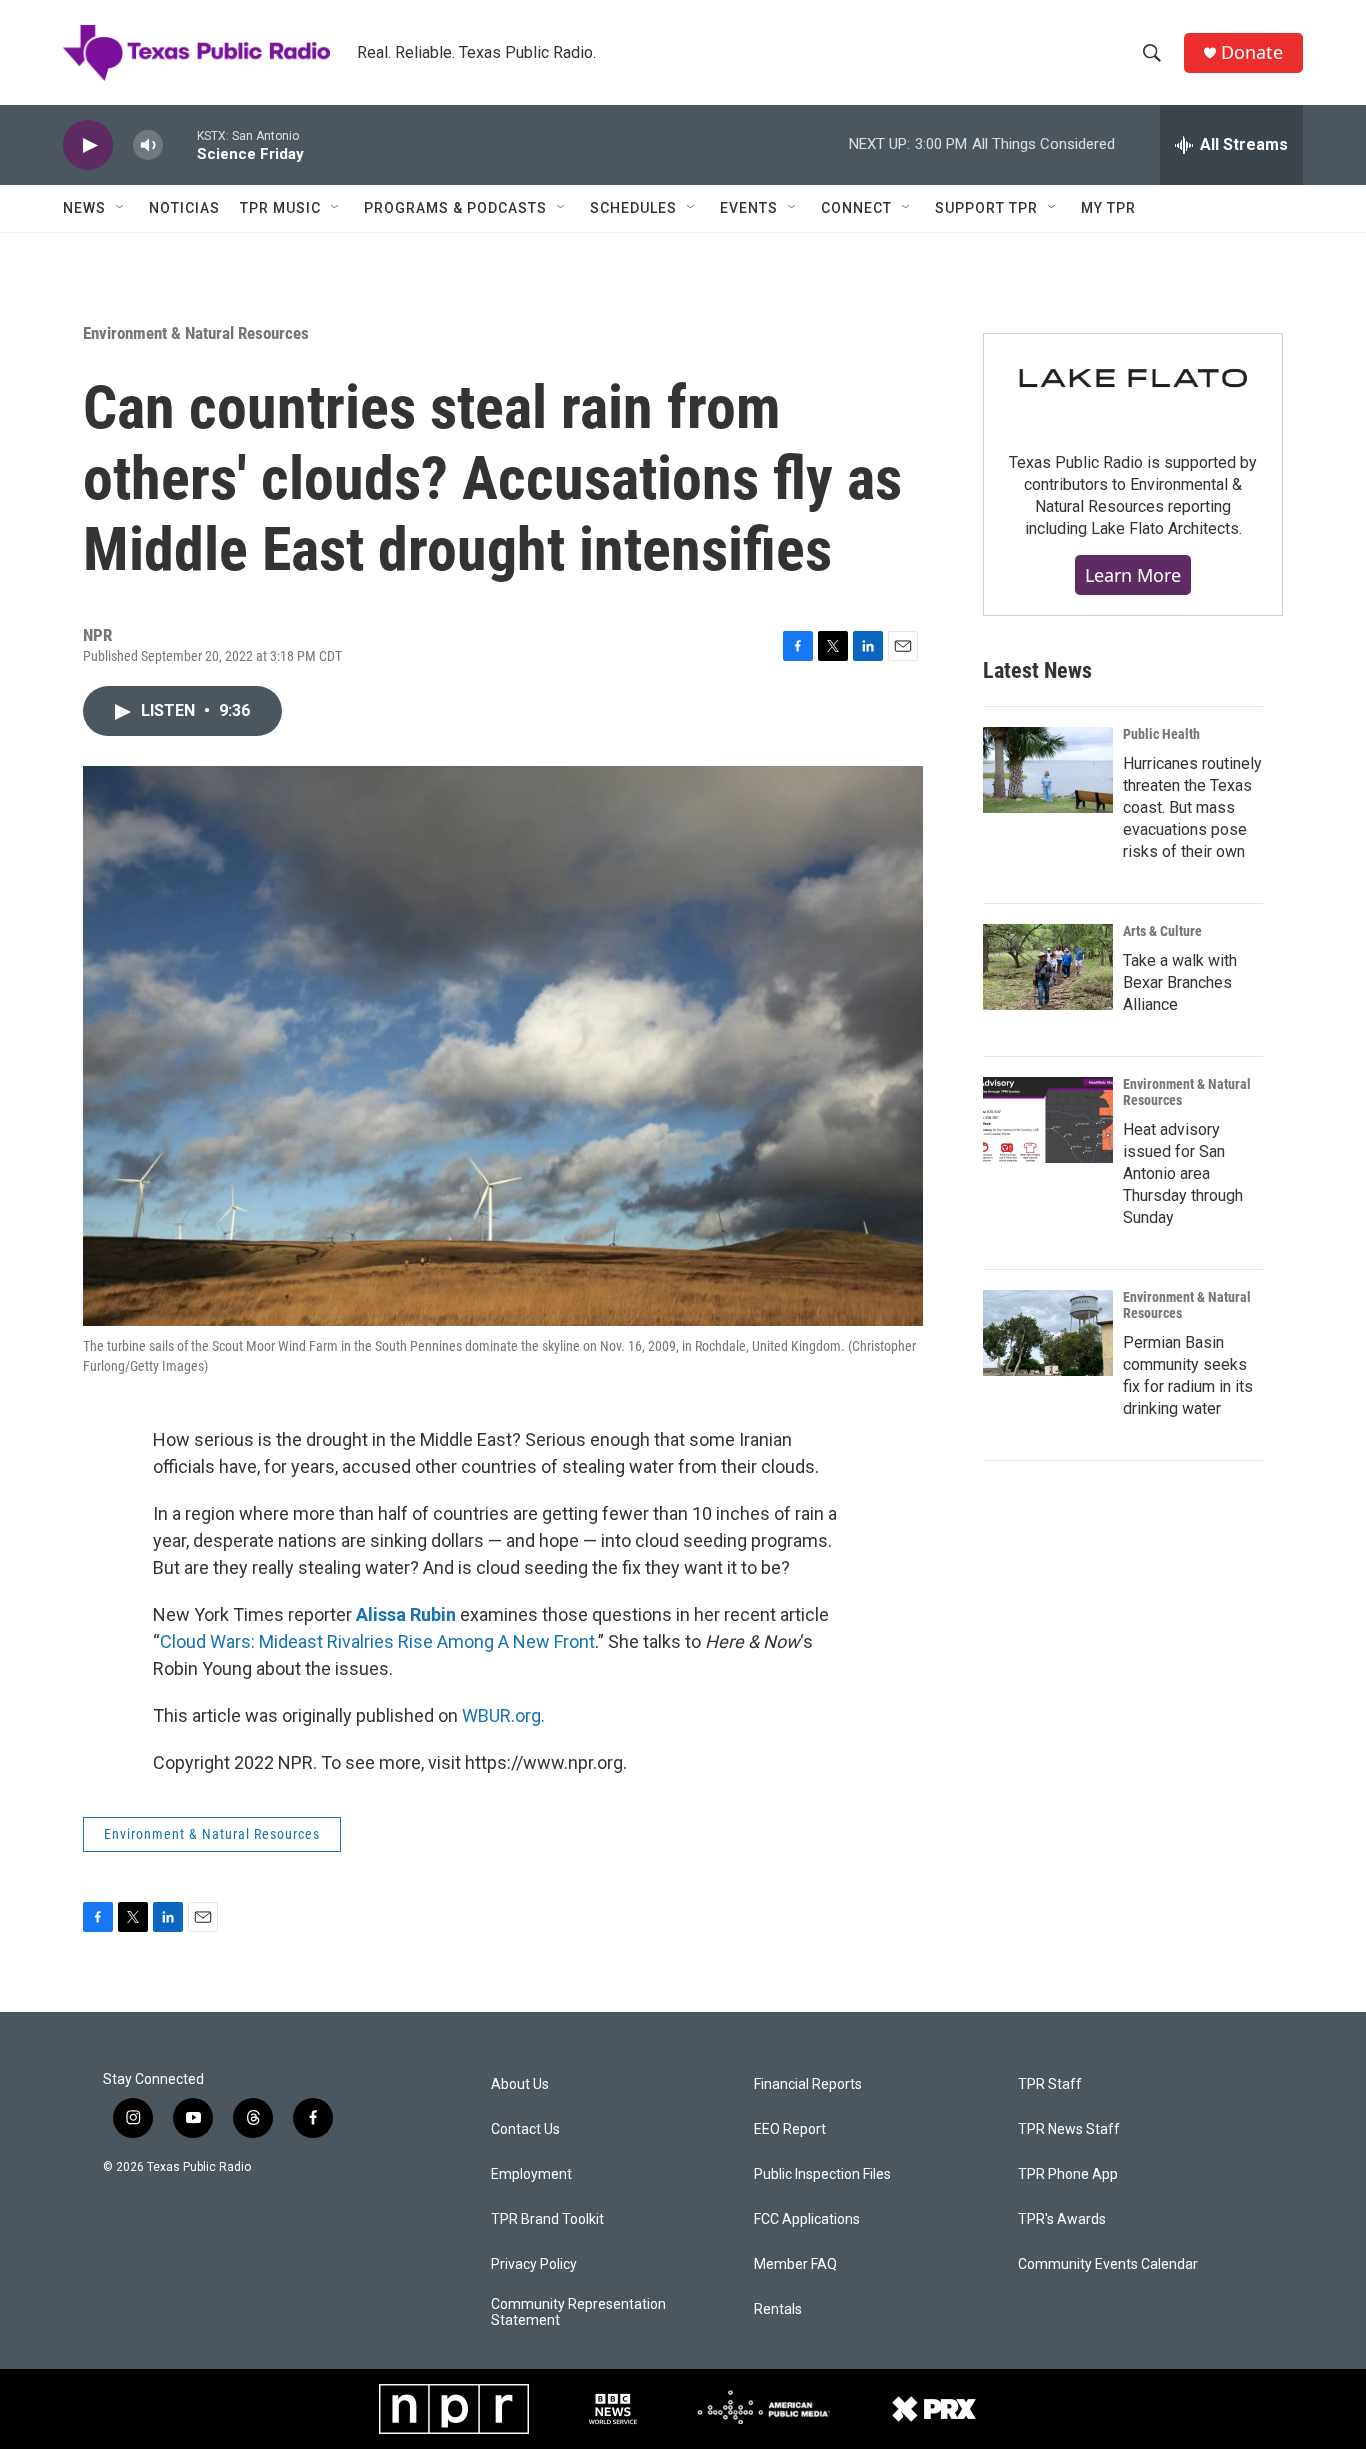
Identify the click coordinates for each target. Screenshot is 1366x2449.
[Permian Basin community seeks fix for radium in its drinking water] (1048, 1333)
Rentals (778, 2309)
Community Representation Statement (578, 2312)
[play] (88, 145)
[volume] (148, 145)
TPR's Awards (1062, 2219)
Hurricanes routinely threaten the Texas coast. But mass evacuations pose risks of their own (1192, 807)
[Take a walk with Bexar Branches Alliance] (1048, 967)
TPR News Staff (1069, 2129)
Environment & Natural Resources (196, 333)
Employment (531, 2174)
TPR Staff (1050, 2084)
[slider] (180, 144)
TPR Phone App (1068, 2174)
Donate (1252, 52)
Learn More (1133, 575)
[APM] (763, 2409)
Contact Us (525, 2129)
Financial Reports (808, 2084)
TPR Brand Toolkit (547, 2219)
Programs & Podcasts (455, 208)
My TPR (1108, 208)
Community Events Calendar (1108, 2264)
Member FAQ (795, 2264)
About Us (520, 2084)
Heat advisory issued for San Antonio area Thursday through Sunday (1183, 1173)
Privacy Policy (534, 2264)
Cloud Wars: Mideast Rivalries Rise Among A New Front (377, 1641)
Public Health (1161, 734)
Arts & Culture (1162, 931)
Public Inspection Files (822, 2174)
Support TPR (986, 208)
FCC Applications (807, 2219)
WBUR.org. (503, 1715)
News (84, 208)
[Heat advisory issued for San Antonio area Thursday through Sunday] (1048, 1120)
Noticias (184, 208)
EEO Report (790, 2129)
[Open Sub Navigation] (121, 208)
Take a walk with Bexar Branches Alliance (1180, 982)
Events (749, 208)
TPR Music (280, 208)
